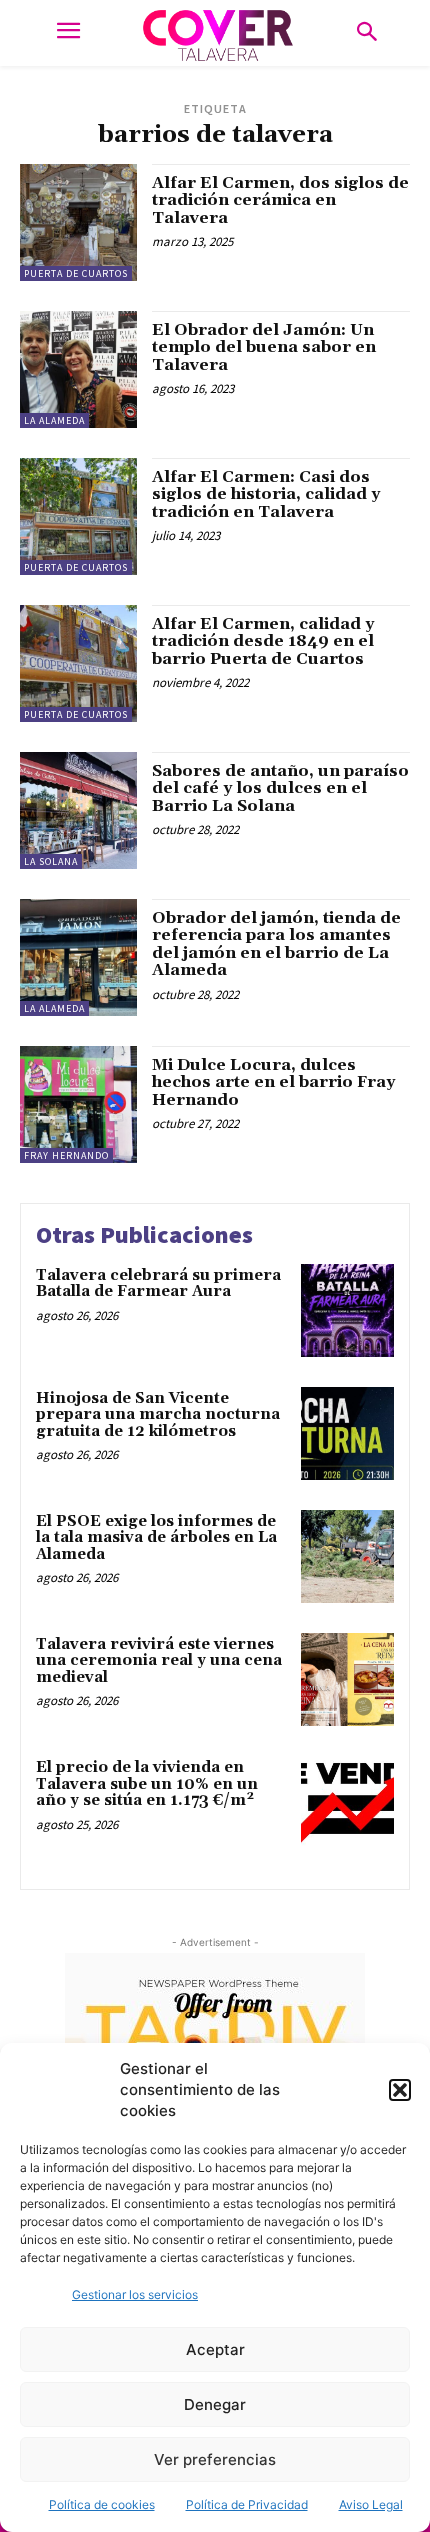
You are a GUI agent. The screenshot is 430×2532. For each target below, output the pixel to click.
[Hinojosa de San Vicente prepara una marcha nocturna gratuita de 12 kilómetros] (347, 1433)
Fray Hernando (66, 1155)
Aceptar (215, 2349)
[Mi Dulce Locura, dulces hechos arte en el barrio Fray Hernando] (78, 1104)
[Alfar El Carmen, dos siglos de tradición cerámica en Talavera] (78, 222)
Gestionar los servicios (135, 2294)
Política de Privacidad (247, 2504)
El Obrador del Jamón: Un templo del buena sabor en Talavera (264, 347)
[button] (400, 2090)
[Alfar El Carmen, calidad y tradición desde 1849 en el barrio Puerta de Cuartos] (78, 663)
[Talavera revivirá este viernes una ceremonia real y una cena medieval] (347, 1679)
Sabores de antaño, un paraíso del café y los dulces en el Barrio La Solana (280, 788)
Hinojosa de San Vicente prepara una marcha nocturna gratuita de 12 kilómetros (158, 1415)
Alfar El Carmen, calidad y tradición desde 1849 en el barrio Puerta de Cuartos (263, 641)
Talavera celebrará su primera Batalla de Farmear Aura (158, 1284)
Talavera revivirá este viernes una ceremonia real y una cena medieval (159, 1661)
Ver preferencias (215, 2459)
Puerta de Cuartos (76, 273)
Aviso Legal (371, 2504)
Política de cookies (102, 2504)
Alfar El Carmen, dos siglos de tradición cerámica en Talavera (280, 200)
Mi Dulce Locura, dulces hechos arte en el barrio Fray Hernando (273, 1082)
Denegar (215, 2404)
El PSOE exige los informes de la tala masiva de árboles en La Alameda (156, 1538)
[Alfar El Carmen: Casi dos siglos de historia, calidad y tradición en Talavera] (78, 516)
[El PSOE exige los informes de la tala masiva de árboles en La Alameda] (347, 1556)
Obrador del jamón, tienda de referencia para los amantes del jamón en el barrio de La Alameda (276, 944)
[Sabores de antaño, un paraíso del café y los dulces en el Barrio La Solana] (78, 810)
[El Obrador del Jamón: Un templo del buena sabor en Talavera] (78, 369)
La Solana (51, 861)
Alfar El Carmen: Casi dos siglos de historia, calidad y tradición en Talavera (266, 494)
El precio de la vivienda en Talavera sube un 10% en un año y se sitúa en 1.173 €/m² (147, 1784)
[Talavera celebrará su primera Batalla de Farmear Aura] (347, 1310)
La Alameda (54, 420)
